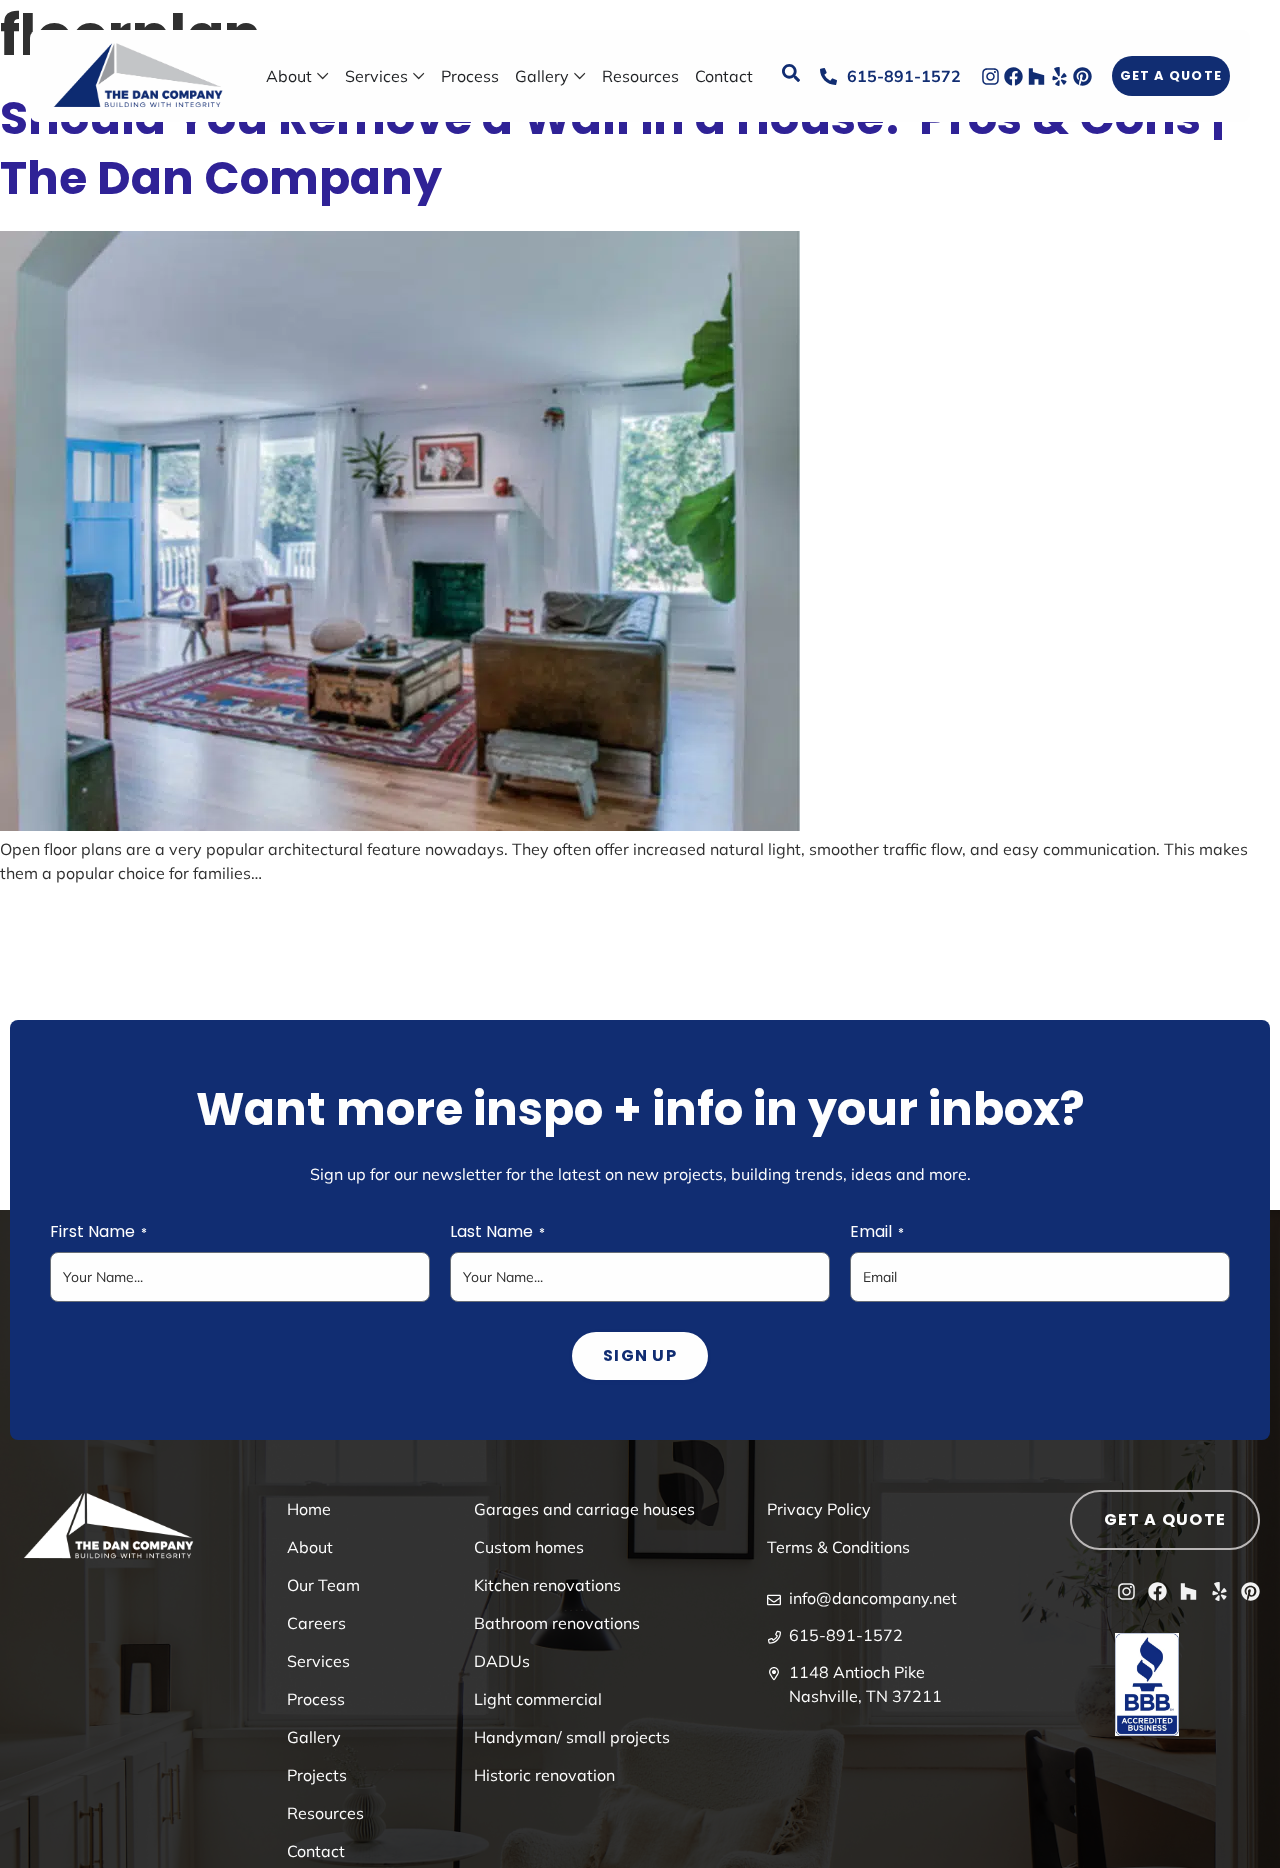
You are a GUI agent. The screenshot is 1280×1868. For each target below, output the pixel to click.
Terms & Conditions (838, 1547)
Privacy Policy (819, 1509)
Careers (316, 1623)
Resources (325, 1813)
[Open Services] (419, 76)
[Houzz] (1036, 76)
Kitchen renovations (547, 1585)
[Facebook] (1013, 76)
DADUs (502, 1661)
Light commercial (538, 1699)
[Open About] (323, 76)
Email (877, 1232)
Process (316, 1699)
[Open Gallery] (580, 76)
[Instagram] (990, 76)
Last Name (497, 1232)
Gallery (314, 1737)
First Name (98, 1232)
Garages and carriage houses (584, 1509)
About (310, 1547)
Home (309, 1509)
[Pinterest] (1082, 76)
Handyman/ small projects (572, 1737)
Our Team (323, 1585)
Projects (317, 1775)
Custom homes (529, 1547)
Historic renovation (544, 1775)
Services (318, 1661)
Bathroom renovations (557, 1623)
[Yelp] (1059, 76)
